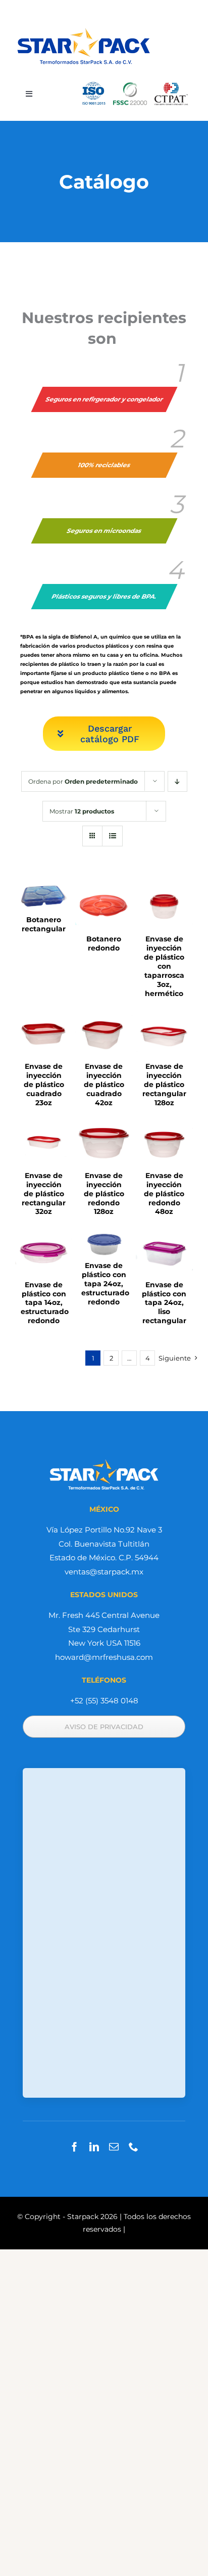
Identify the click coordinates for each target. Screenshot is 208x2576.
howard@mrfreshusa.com (104, 1657)
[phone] (134, 2146)
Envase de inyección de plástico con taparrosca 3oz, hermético (164, 966)
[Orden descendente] (177, 781)
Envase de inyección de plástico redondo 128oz (104, 1194)
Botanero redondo (104, 943)
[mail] (114, 2146)
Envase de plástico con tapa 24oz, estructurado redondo (105, 1284)
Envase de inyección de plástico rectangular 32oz (44, 1194)
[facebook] (74, 2146)
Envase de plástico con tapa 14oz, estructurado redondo (45, 1303)
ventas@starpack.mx (104, 1572)
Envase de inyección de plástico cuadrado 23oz (44, 1084)
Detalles (44, 897)
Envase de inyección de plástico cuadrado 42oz (104, 1084)
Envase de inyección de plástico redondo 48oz (164, 1194)
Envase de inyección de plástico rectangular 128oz (164, 1084)
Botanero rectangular (44, 924)
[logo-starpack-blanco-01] (104, 1461)
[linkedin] (94, 2146)
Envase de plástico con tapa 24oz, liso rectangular (164, 1303)
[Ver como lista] (112, 836)
